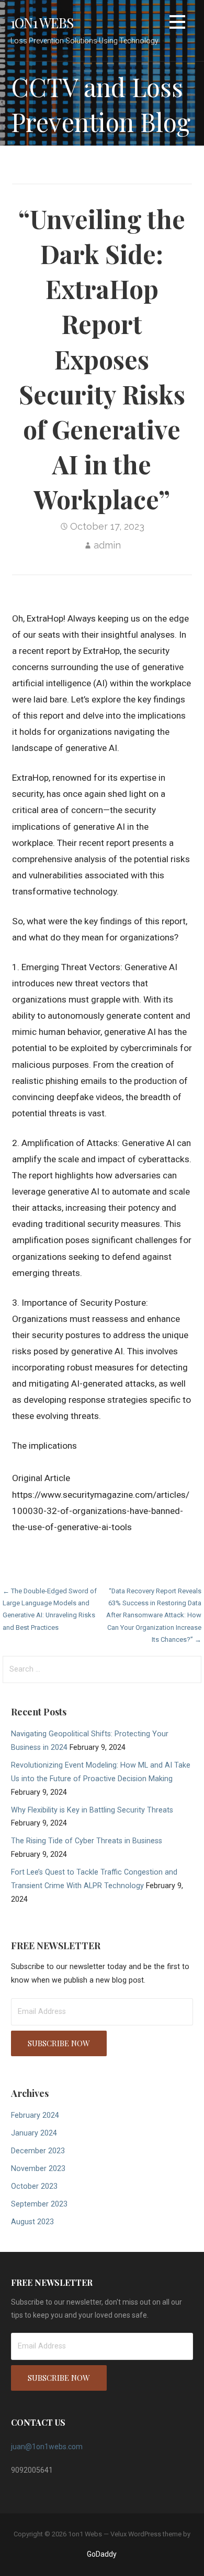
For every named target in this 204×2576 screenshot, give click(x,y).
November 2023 (38, 2169)
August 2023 (32, 2222)
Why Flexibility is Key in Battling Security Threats (92, 1810)
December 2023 (38, 2151)
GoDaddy (102, 2554)
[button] (177, 24)
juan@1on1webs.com (47, 2447)
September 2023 (39, 2204)
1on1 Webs (42, 22)
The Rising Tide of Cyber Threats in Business (87, 1841)
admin (107, 545)
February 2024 (35, 2115)
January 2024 (34, 2133)
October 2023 (34, 2186)
